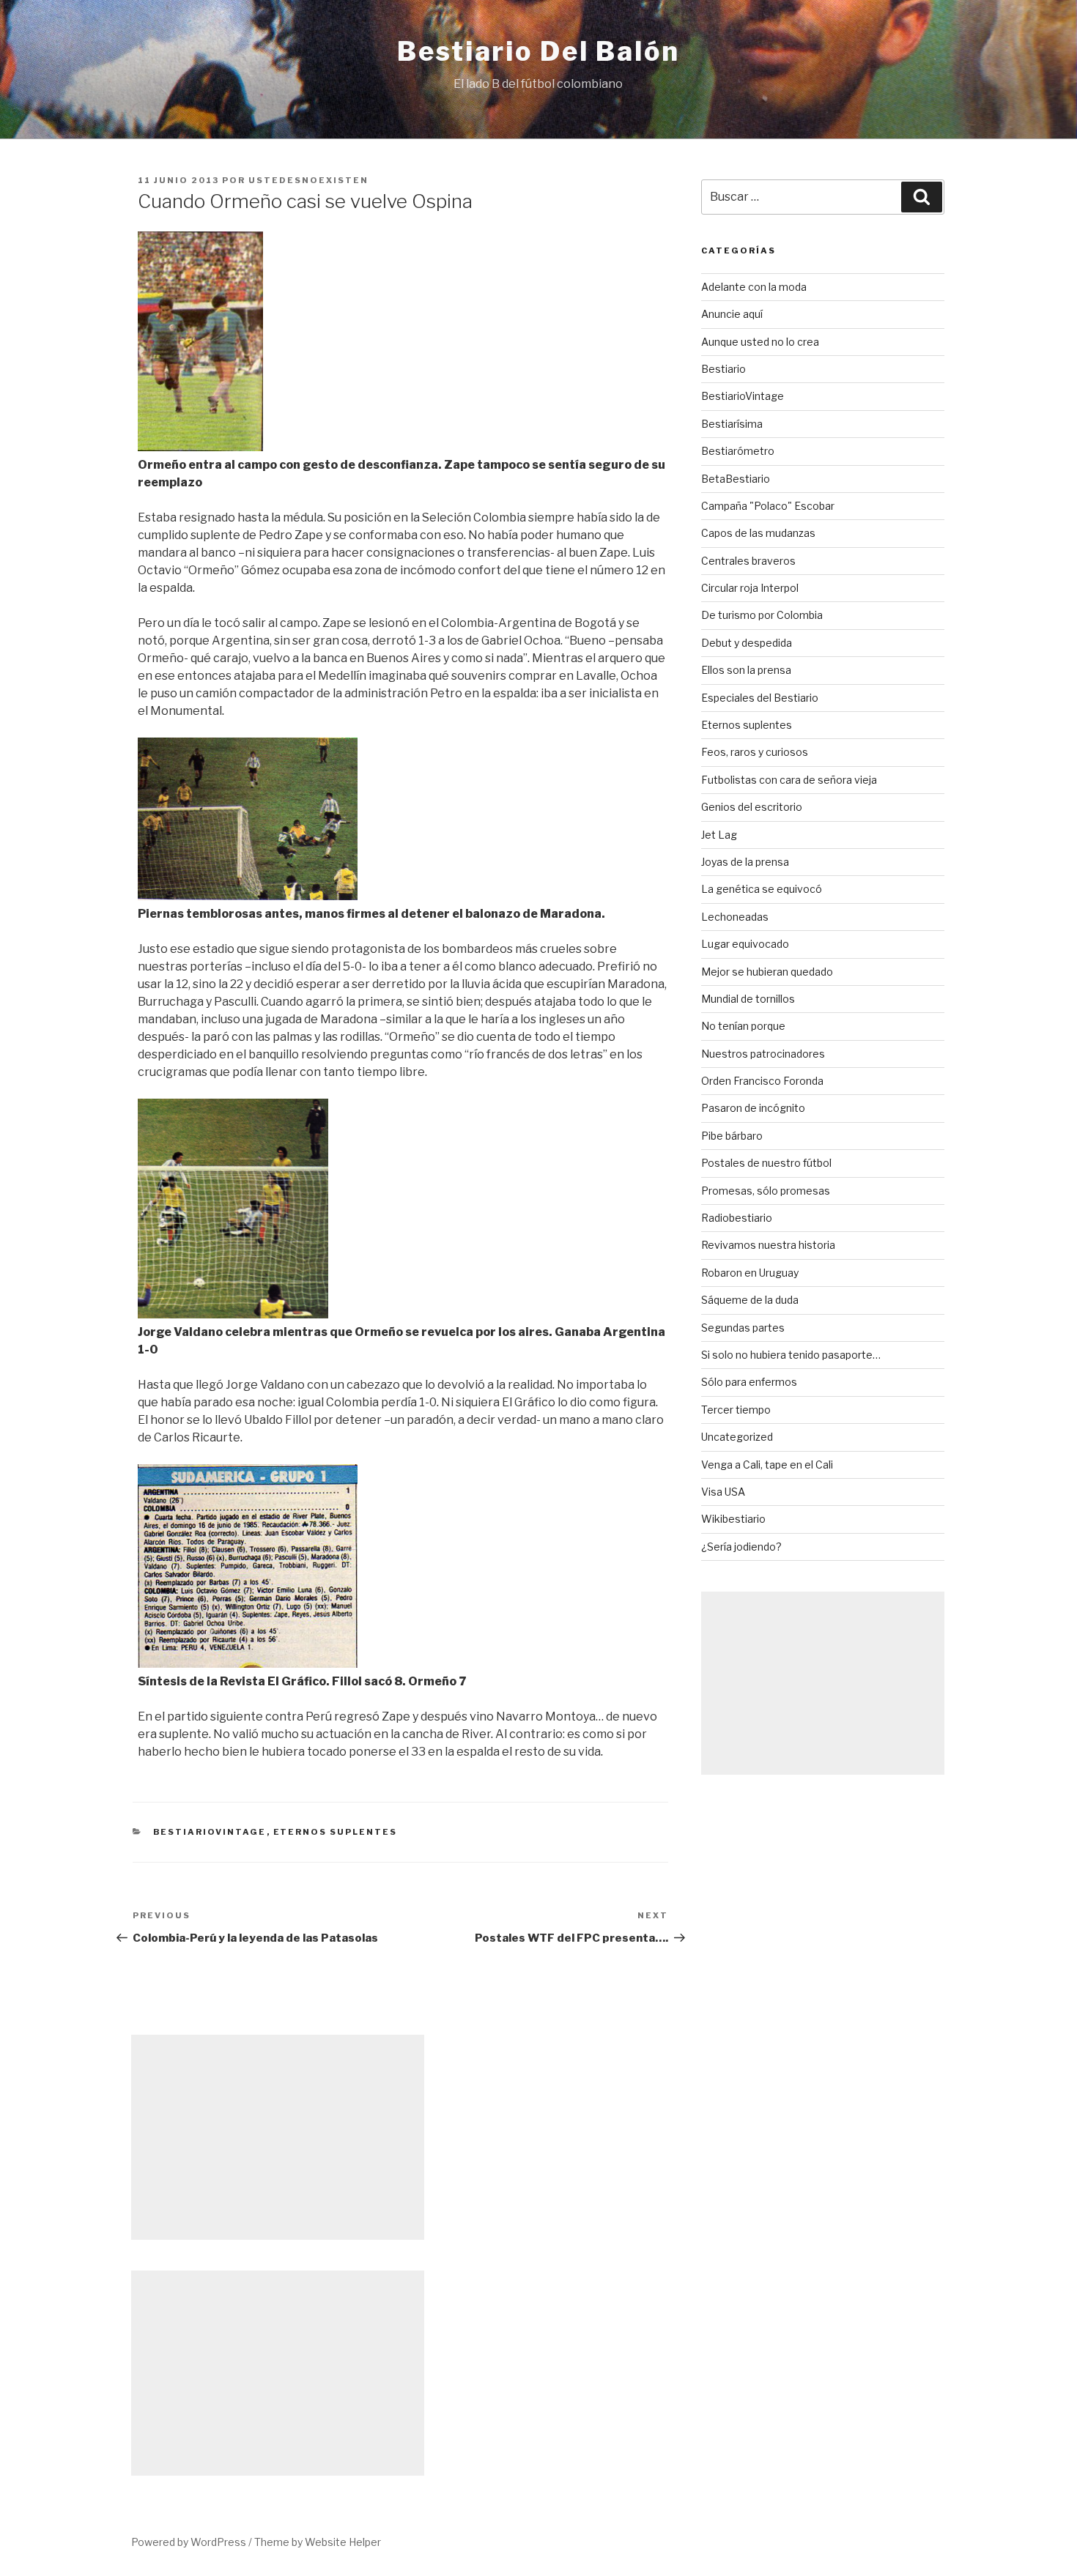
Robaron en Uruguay (750, 1273)
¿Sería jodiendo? (741, 1547)
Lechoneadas (735, 917)
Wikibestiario (733, 1519)
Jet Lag (719, 835)
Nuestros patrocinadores (763, 1054)
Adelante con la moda (754, 287)
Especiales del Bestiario (760, 698)
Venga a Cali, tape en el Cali (767, 1465)
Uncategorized (737, 1437)
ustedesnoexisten (308, 180)
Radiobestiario (737, 1218)
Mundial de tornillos (748, 999)
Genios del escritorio (752, 807)
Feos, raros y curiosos (755, 752)
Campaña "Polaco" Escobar (768, 506)
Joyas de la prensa (745, 862)
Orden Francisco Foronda (762, 1081)
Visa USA (723, 1492)
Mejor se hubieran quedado (767, 972)
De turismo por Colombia (762, 615)
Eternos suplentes (336, 1832)
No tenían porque (743, 1026)
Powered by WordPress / (193, 2542)
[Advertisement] (823, 1683)
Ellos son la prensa (746, 670)
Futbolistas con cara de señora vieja (789, 780)
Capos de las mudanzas (758, 533)
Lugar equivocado (745, 944)
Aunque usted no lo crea (760, 342)
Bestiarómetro (738, 451)
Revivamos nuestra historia (768, 1245)
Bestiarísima (732, 424)
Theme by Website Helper (318, 2542)
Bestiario (723, 369)
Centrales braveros (748, 561)
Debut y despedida (747, 643)
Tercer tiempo (736, 1410)
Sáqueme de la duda (750, 1300)
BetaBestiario (736, 479)
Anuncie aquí (732, 314)
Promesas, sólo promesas (766, 1191)
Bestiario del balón (538, 51)
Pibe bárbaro (732, 1136)
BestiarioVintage (210, 1832)
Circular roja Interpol (750, 588)
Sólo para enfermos (749, 1382)
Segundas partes (743, 1328)
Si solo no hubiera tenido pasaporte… (791, 1355)
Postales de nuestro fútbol (766, 1163)
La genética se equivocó (762, 889)
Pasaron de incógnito (753, 1108)
